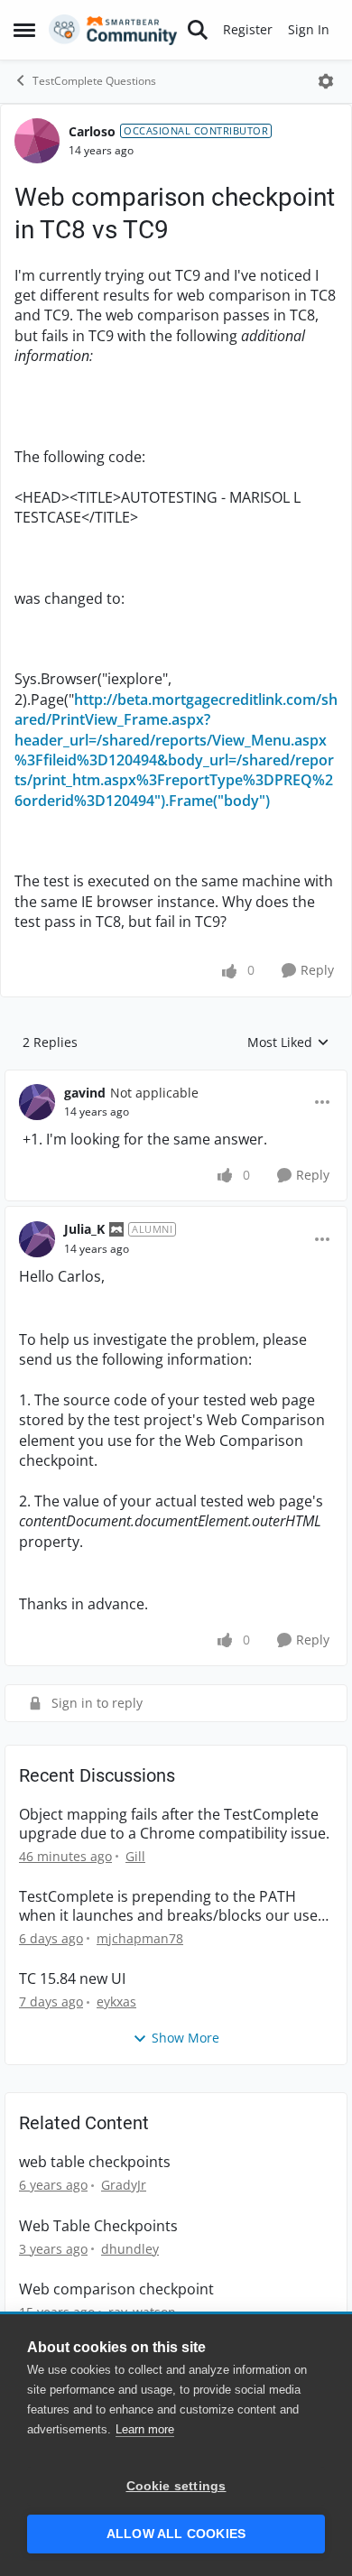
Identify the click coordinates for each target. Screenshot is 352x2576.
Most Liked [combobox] (288, 1042)
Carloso (92, 131)
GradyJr (124, 2185)
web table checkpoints (95, 2162)
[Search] (198, 30)
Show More (185, 2038)
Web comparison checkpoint (116, 2289)
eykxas (116, 2001)
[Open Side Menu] (24, 30)
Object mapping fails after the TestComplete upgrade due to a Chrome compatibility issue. (174, 1824)
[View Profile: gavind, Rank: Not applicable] (37, 1102)
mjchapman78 (140, 1938)
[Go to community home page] (113, 30)
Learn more (145, 2429)
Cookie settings (176, 2486)
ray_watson (142, 2312)
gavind (85, 1093)
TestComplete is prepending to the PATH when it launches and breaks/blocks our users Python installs (175, 1906)
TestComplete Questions (94, 81)
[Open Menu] (326, 81)
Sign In (309, 29)
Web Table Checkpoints (98, 2226)
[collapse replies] (176, 1079)
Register (248, 29)
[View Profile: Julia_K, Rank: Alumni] (37, 1239)
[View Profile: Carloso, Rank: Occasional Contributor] (37, 141)
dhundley (130, 2249)
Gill (135, 1856)
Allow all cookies (176, 2534)
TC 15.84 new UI (72, 1979)
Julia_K (84, 1229)
